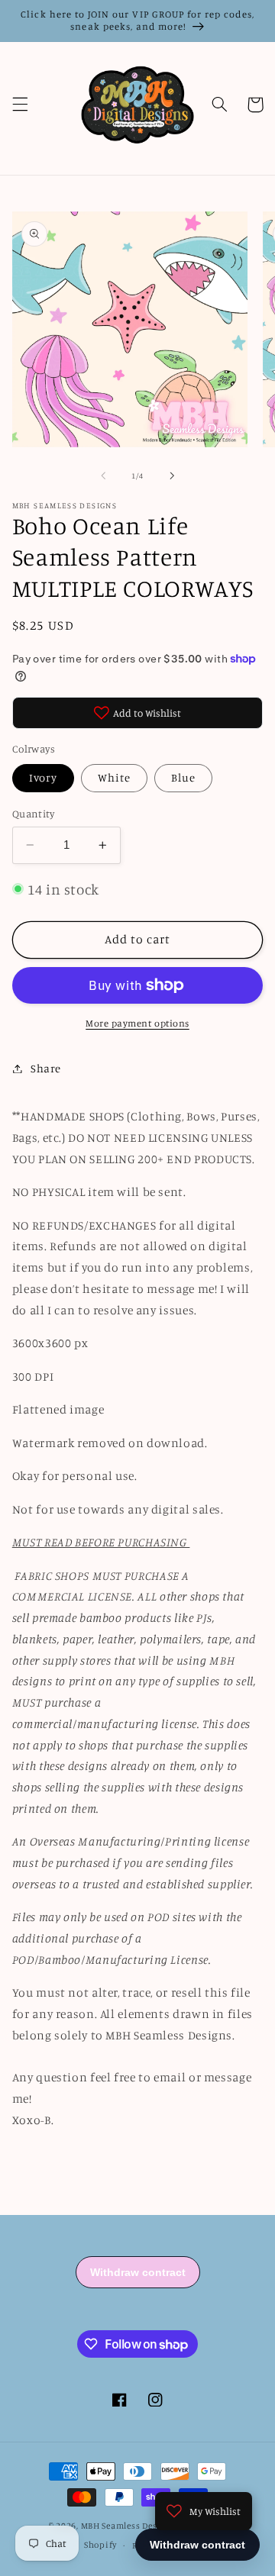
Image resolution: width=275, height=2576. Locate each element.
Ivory (43, 777)
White (114, 777)
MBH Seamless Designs (129, 2526)
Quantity (33, 814)
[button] (20, 105)
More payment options (137, 1023)
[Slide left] (103, 476)
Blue (183, 777)
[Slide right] (172, 476)
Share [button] (46, 1068)
